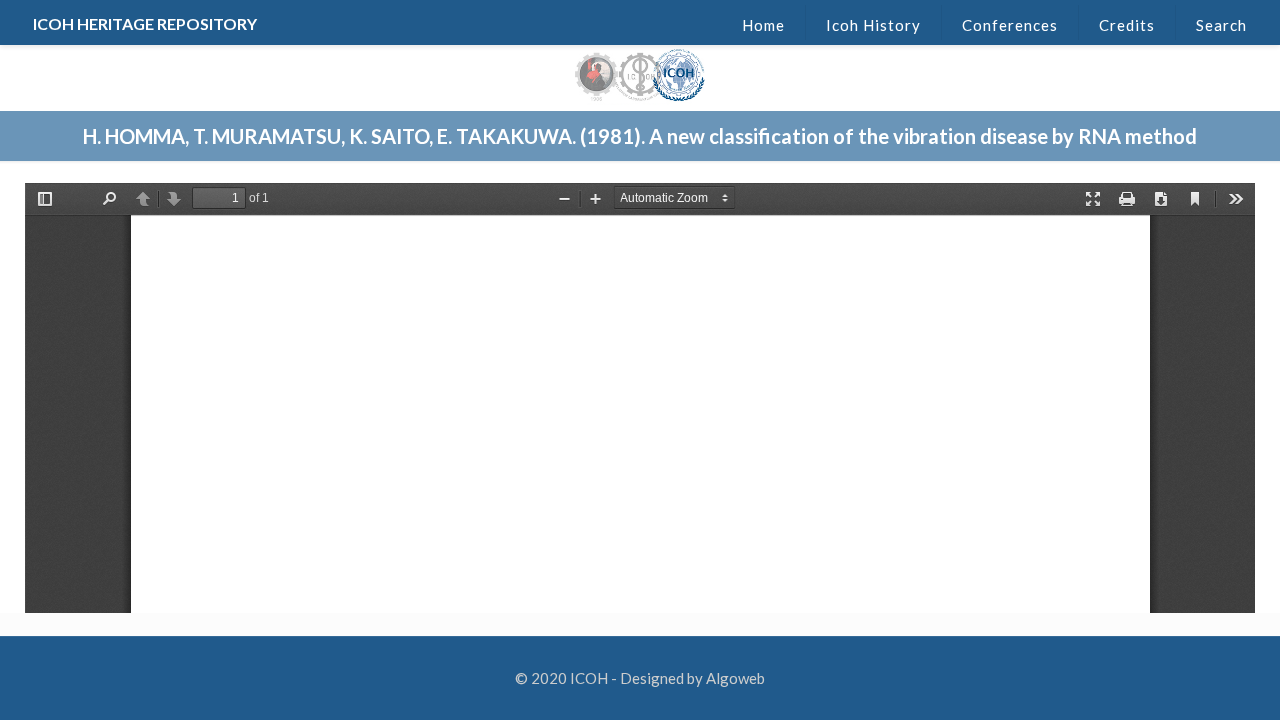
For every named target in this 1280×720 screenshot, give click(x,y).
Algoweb (735, 678)
